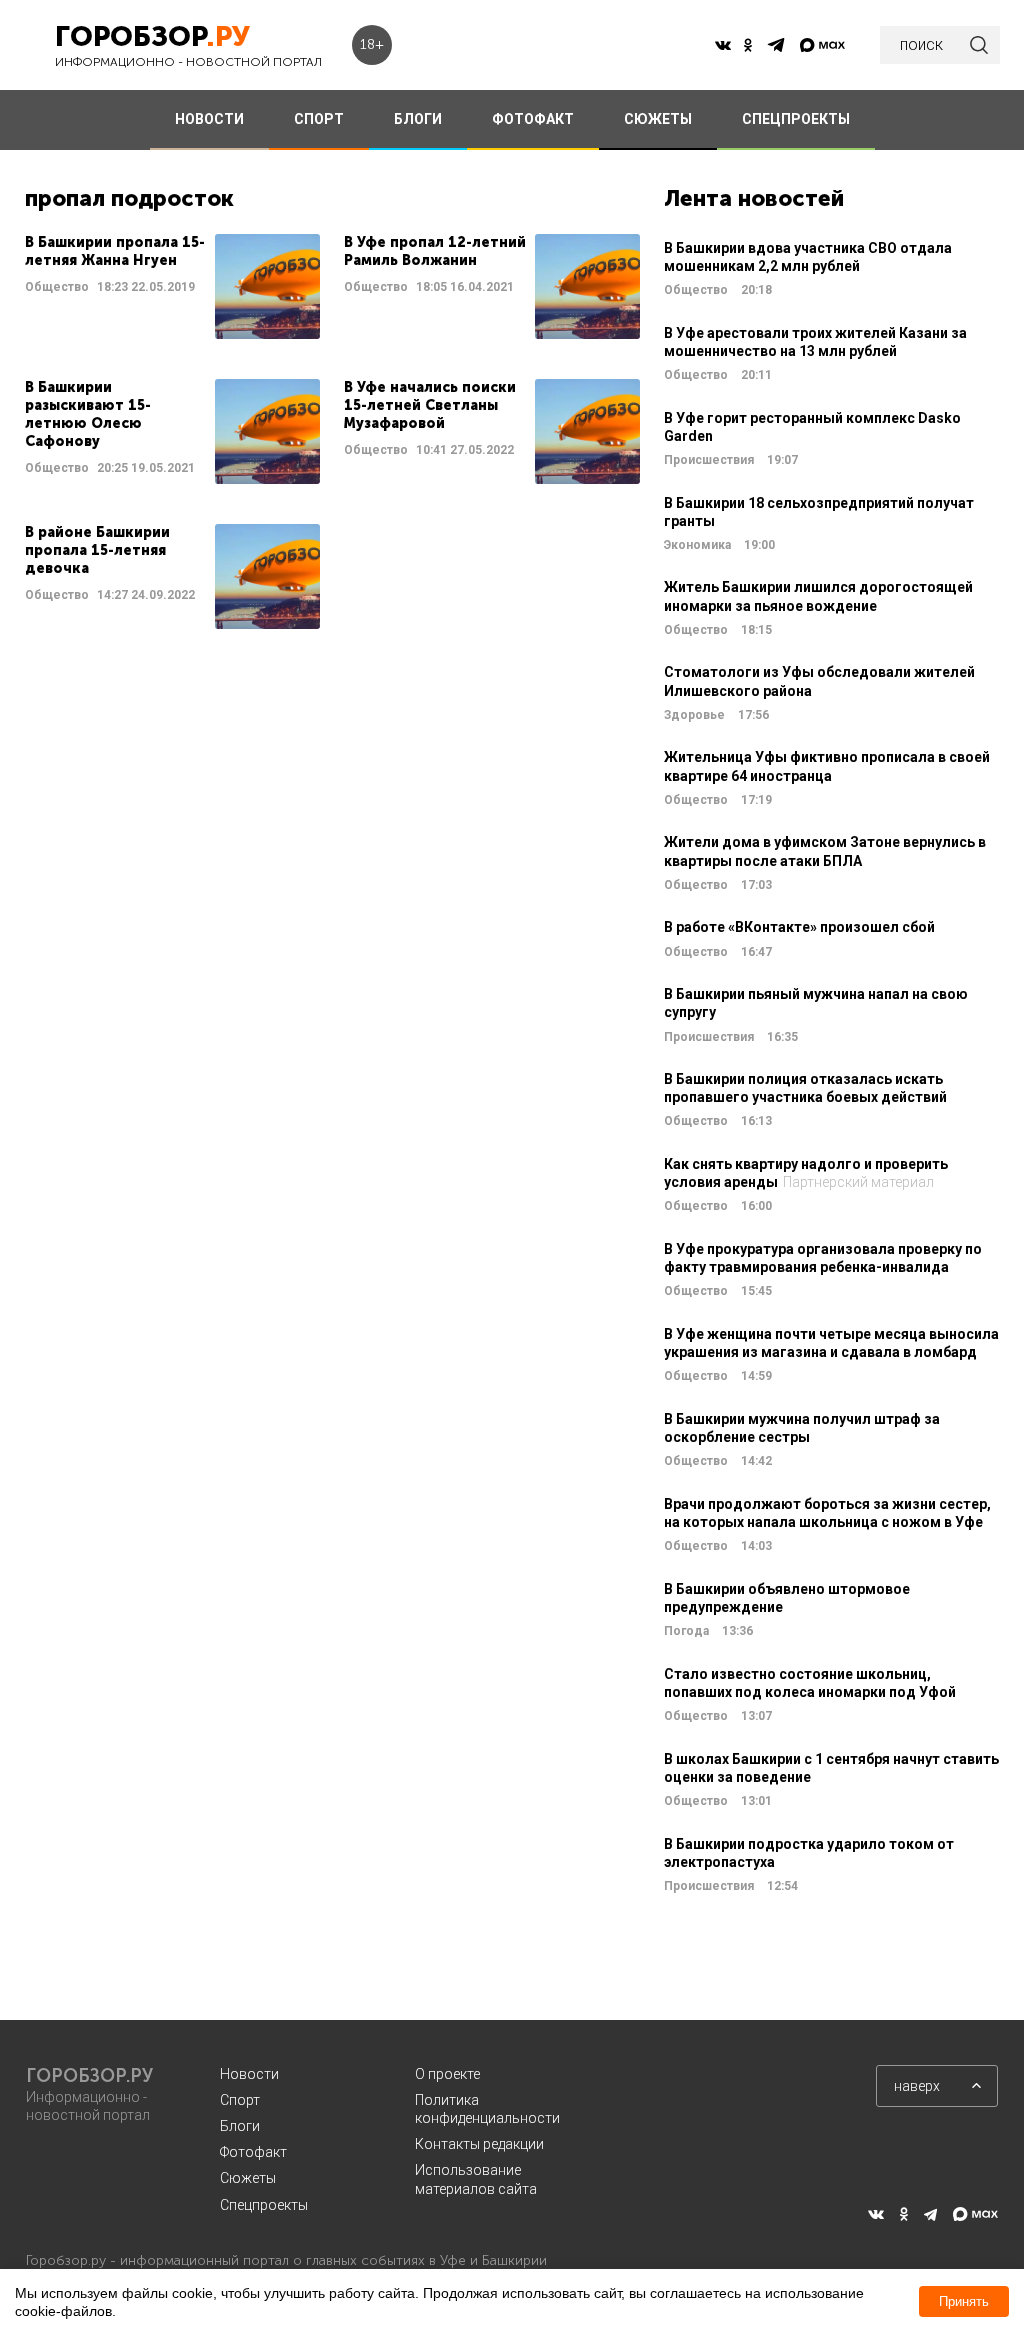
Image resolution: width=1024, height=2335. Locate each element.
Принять (964, 2301)
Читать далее (172, 286)
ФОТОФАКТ (533, 119)
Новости (249, 2074)
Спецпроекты (264, 2205)
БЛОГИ (418, 119)
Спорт (240, 2100)
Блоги (240, 2126)
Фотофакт (253, 2152)
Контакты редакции (479, 2144)
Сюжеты (248, 2178)
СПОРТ (319, 119)
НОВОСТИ (209, 119)
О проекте (447, 2074)
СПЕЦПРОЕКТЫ (796, 119)
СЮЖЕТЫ (658, 119)
